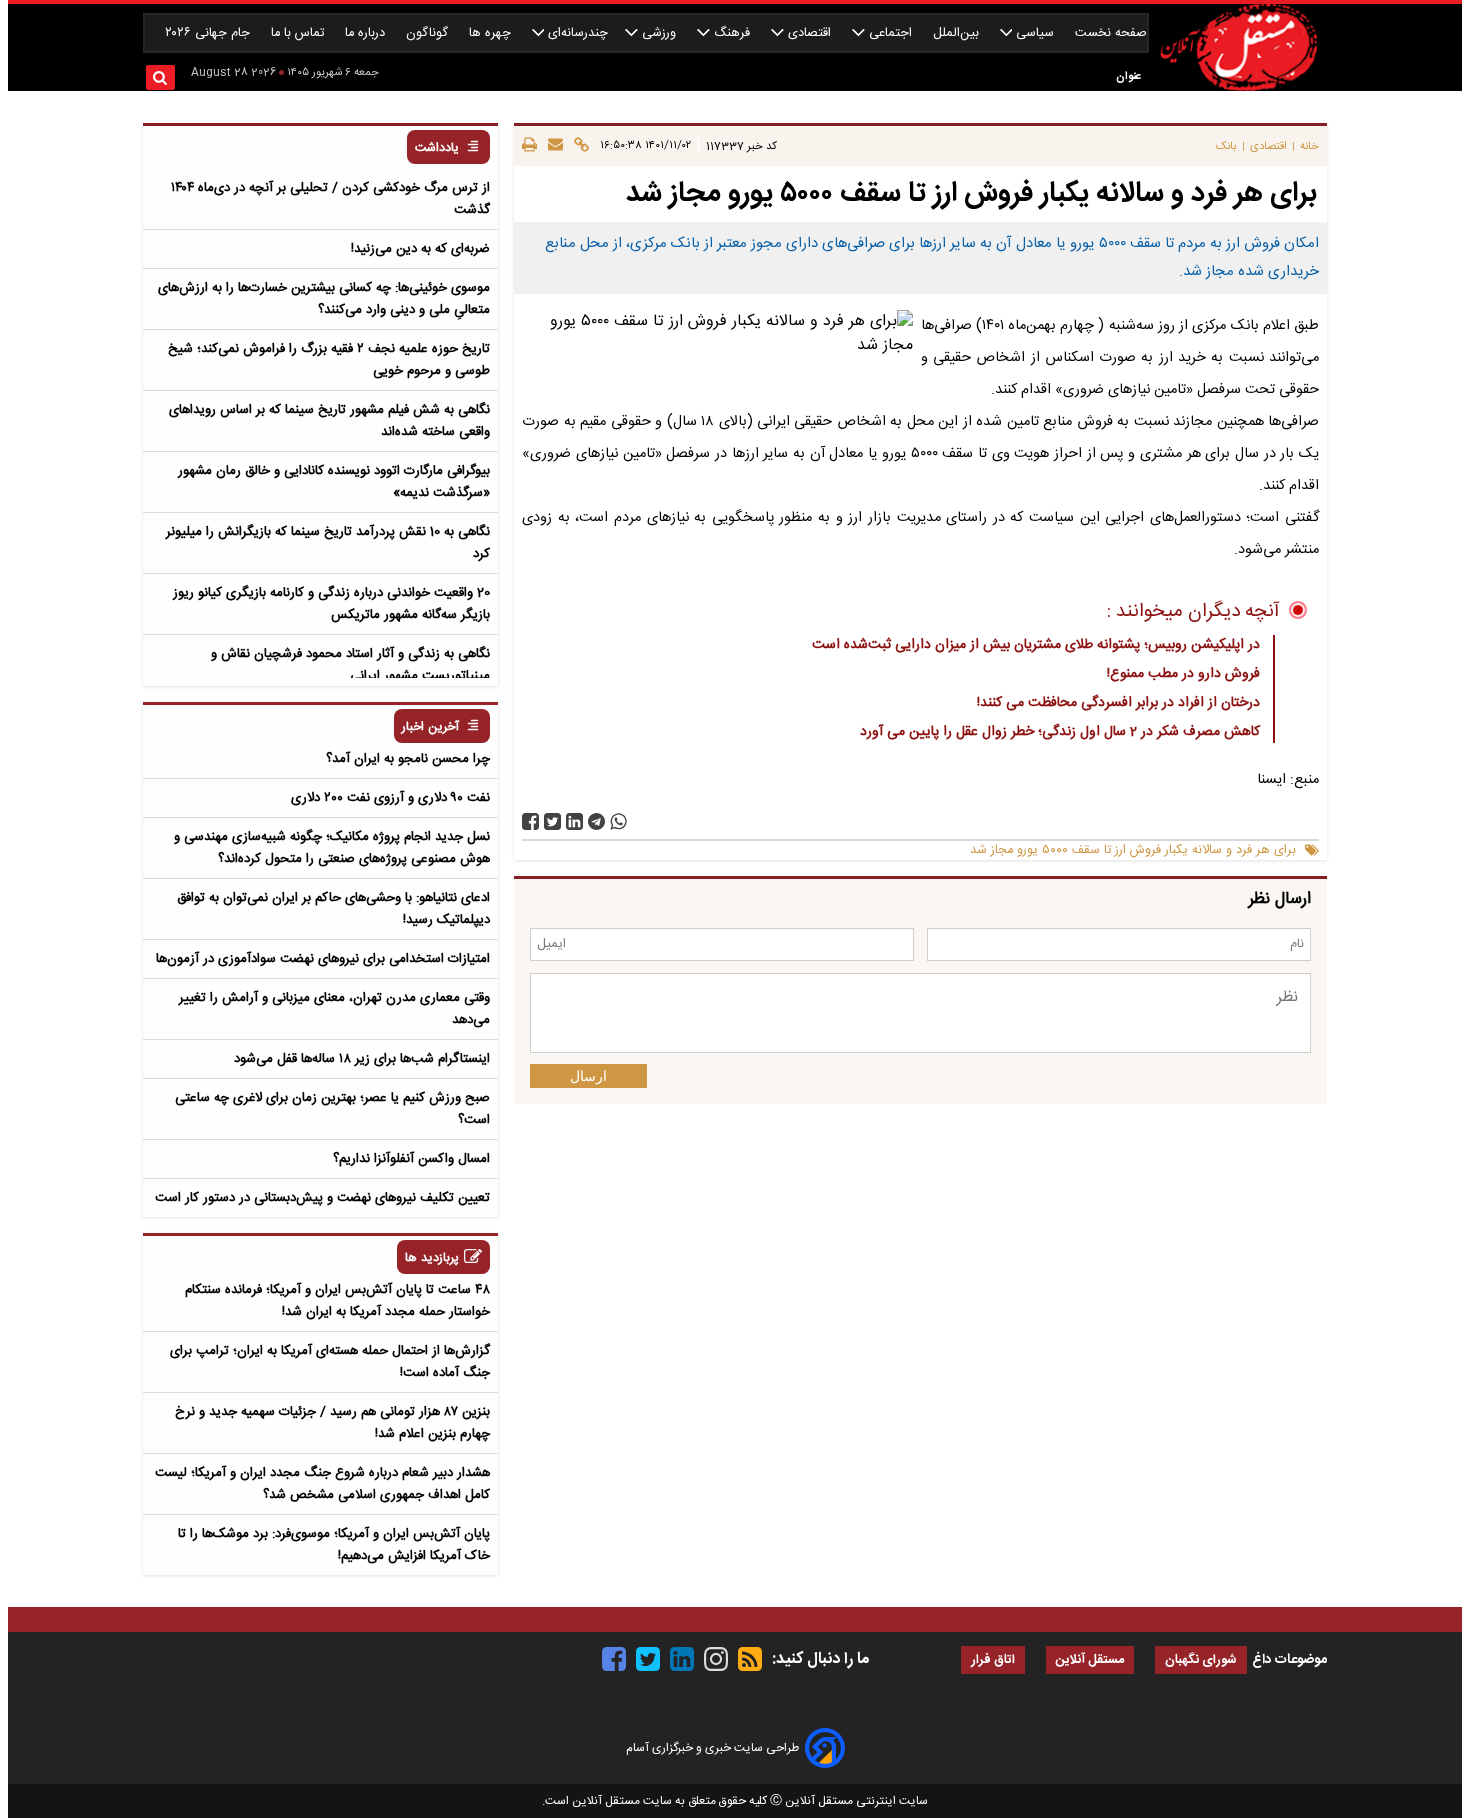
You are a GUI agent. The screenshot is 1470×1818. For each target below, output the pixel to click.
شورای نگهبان (1201, 1660)
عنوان (1128, 76)
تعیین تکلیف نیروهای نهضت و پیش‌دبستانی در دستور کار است (322, 1198)
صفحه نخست (1111, 33)
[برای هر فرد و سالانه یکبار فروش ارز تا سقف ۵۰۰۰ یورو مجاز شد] (596, 821)
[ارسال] (552, 146)
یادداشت (437, 148)
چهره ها (492, 33)
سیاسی (1035, 33)
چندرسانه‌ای (576, 33)
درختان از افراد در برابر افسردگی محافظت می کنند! (1118, 703)
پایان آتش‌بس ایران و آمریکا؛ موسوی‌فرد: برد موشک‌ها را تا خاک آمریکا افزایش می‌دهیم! (334, 1545)
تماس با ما (299, 33)
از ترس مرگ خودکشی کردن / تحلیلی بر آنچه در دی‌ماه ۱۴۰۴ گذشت (330, 199)
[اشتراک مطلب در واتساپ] (618, 821)
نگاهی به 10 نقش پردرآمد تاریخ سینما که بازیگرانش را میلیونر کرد (328, 543)
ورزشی (659, 33)
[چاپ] (529, 146)
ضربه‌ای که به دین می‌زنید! (420, 249)
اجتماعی (890, 33)
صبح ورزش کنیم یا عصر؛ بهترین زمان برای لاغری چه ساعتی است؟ (332, 1109)
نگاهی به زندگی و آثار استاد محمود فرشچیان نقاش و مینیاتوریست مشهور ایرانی (350, 665)
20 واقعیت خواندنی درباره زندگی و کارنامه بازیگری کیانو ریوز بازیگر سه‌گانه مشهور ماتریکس (331, 604)
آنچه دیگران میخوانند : (1193, 612)
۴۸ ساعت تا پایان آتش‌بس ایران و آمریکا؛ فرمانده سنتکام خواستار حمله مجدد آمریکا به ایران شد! (337, 1301)
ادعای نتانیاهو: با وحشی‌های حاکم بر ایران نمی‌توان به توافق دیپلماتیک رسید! (333, 909)
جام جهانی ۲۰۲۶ (209, 33)
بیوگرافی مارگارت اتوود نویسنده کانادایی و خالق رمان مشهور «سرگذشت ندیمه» (334, 482)
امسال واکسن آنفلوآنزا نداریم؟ (411, 1159)
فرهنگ (732, 33)
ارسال (588, 1076)
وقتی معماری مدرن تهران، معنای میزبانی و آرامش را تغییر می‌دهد (334, 1009)
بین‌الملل (958, 33)
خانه (1309, 146)
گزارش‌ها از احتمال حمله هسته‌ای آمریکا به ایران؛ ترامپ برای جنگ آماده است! (330, 1362)
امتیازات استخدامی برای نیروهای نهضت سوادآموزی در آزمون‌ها (323, 959)
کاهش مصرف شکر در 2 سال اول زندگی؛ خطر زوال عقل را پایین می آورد (1060, 732)
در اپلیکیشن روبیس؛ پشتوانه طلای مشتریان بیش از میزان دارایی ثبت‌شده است (1036, 645)
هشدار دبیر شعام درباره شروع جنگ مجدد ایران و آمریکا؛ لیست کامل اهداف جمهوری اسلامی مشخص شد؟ (322, 1484)
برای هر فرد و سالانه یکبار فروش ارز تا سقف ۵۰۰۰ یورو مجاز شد (1133, 850)
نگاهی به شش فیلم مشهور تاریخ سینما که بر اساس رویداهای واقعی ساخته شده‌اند (329, 421)
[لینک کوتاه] (578, 146)
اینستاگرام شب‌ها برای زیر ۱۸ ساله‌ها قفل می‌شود (362, 1059)
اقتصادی (809, 33)
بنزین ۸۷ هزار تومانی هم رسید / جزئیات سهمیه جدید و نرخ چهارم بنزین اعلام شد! (332, 1423)
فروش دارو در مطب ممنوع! (1183, 674)
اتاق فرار (993, 1660)
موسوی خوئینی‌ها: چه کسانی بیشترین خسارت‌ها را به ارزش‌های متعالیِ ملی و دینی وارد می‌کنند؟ (324, 299)
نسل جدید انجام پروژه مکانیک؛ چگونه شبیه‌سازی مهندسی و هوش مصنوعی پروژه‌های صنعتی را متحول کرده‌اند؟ (332, 848)
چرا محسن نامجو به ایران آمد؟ (408, 759)
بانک (1226, 146)
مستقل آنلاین (1090, 1660)
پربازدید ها (432, 1258)
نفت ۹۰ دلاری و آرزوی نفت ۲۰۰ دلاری (390, 798)
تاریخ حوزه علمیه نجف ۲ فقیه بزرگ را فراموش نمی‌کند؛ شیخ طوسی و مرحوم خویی (329, 360)
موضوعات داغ (1289, 1660)
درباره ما (367, 33)
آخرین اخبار (430, 727)
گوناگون (429, 33)
